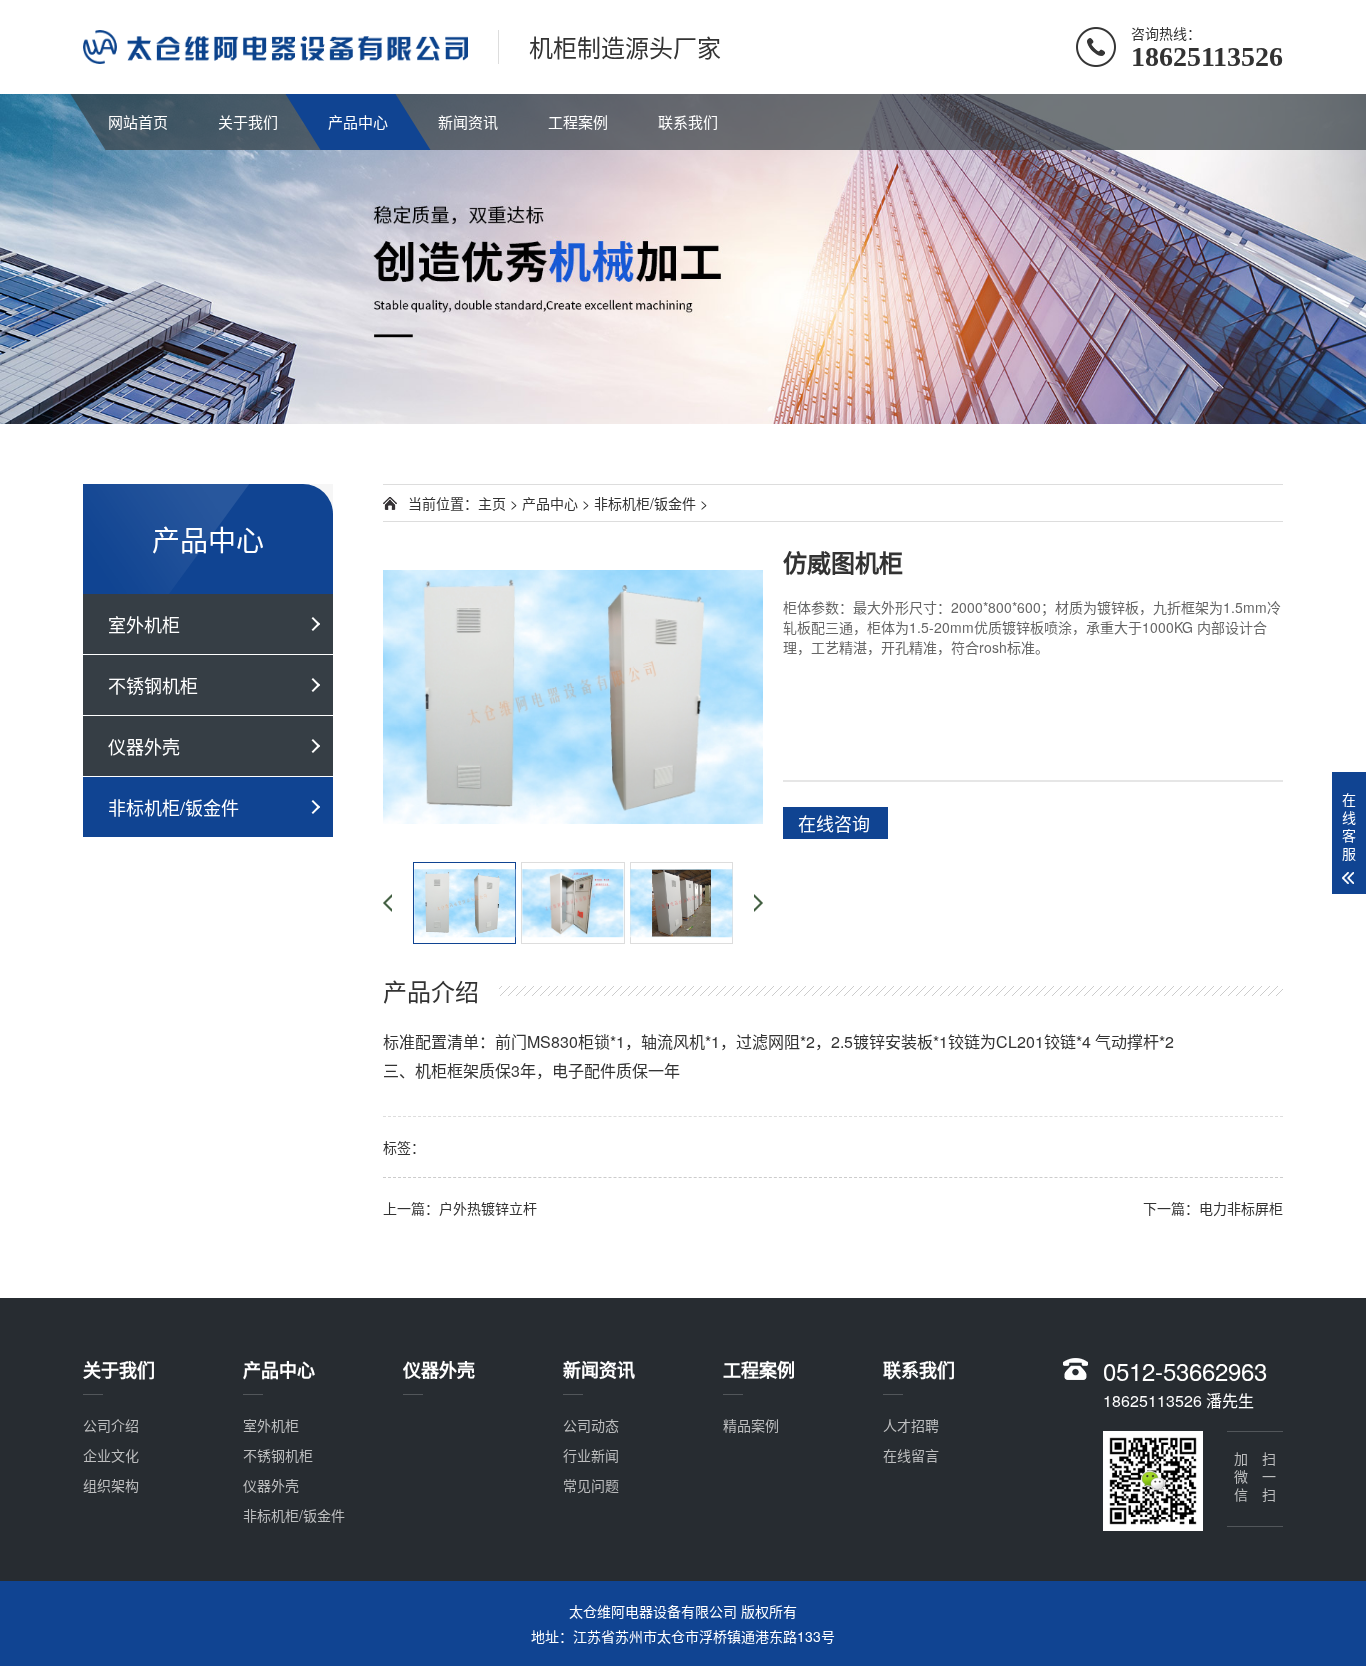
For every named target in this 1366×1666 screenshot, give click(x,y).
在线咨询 (834, 823)
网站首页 (138, 121)
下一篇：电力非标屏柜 (1213, 1208)
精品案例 (751, 1425)
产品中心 (358, 121)
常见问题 (591, 1485)
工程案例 (578, 121)
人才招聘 (911, 1425)
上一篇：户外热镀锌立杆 (460, 1208)
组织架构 (111, 1485)
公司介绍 (111, 1425)
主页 (492, 503)
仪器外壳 (144, 746)
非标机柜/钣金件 (173, 807)
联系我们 (688, 121)
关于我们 (248, 121)
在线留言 (911, 1455)
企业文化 (111, 1455)
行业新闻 (591, 1455)
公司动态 (591, 1425)
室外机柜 (144, 624)
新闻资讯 (468, 121)
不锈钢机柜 (153, 685)
